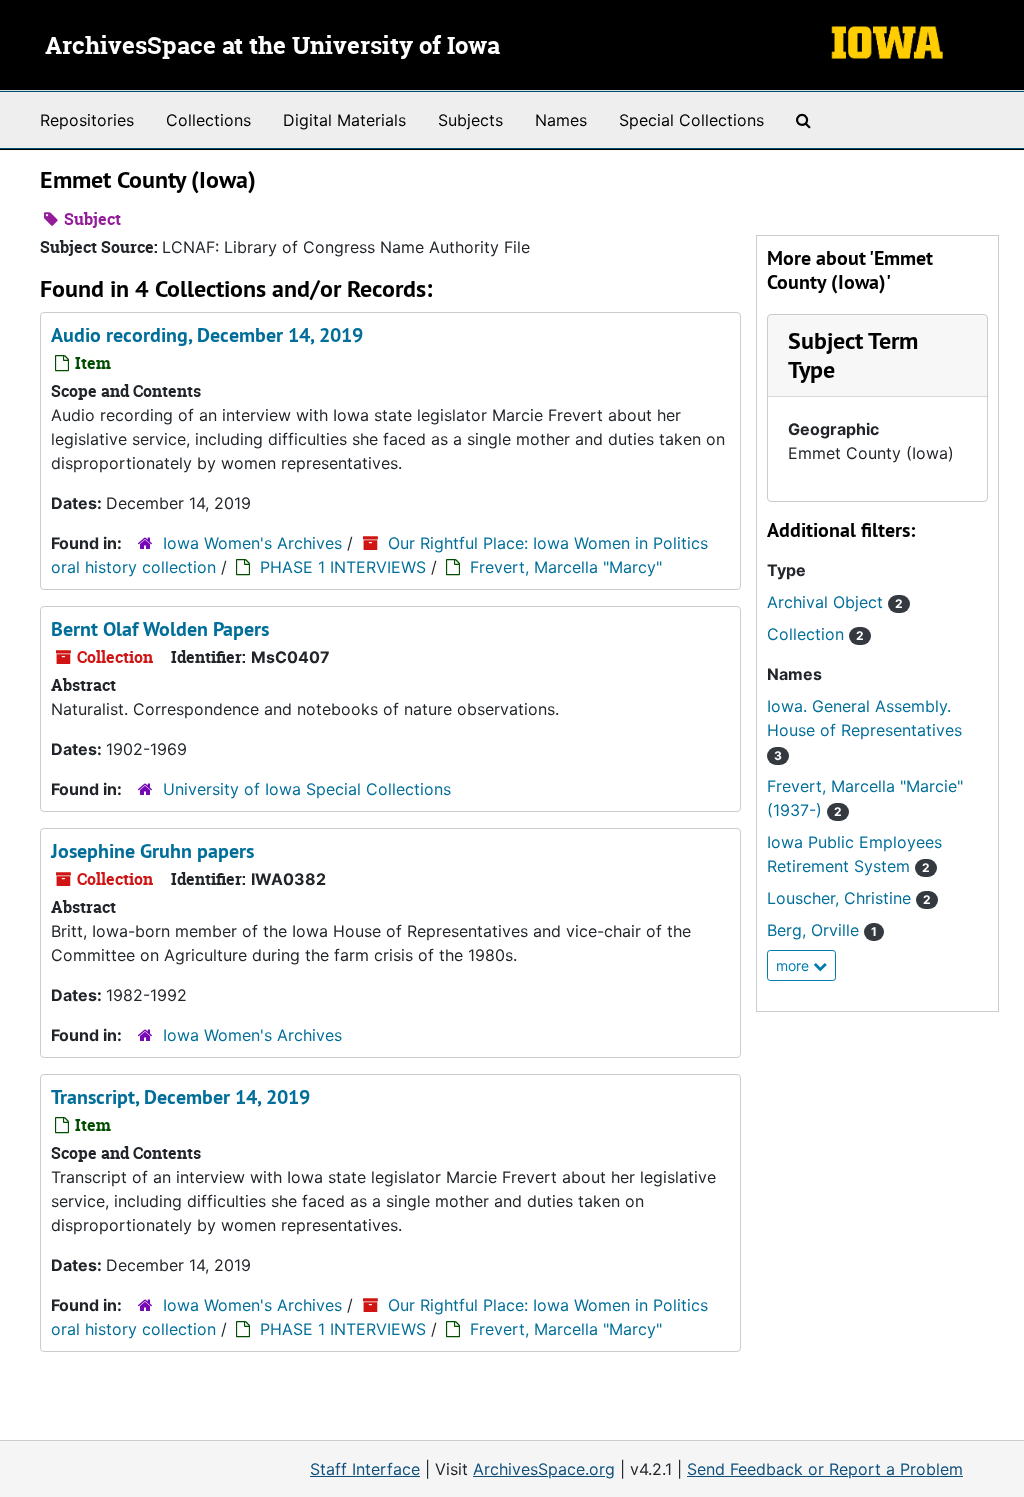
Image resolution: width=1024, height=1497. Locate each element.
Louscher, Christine (849, 898)
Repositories (87, 120)
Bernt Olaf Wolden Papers (160, 629)
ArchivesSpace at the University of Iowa (272, 47)
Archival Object (835, 602)
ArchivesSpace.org (544, 1469)
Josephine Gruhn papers (152, 851)
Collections (208, 120)
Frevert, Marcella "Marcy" (566, 567)
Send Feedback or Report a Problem (825, 1469)
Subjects (470, 120)
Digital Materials (344, 120)
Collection (815, 634)
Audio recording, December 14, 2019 (207, 335)
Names (561, 120)
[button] (853, 355)
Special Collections (691, 120)
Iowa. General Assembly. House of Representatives (864, 729)
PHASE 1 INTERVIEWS (343, 567)
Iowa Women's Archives (252, 543)
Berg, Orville (822, 930)
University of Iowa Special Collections (307, 789)
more (794, 965)
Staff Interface (365, 1469)
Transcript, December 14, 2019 (180, 1097)
